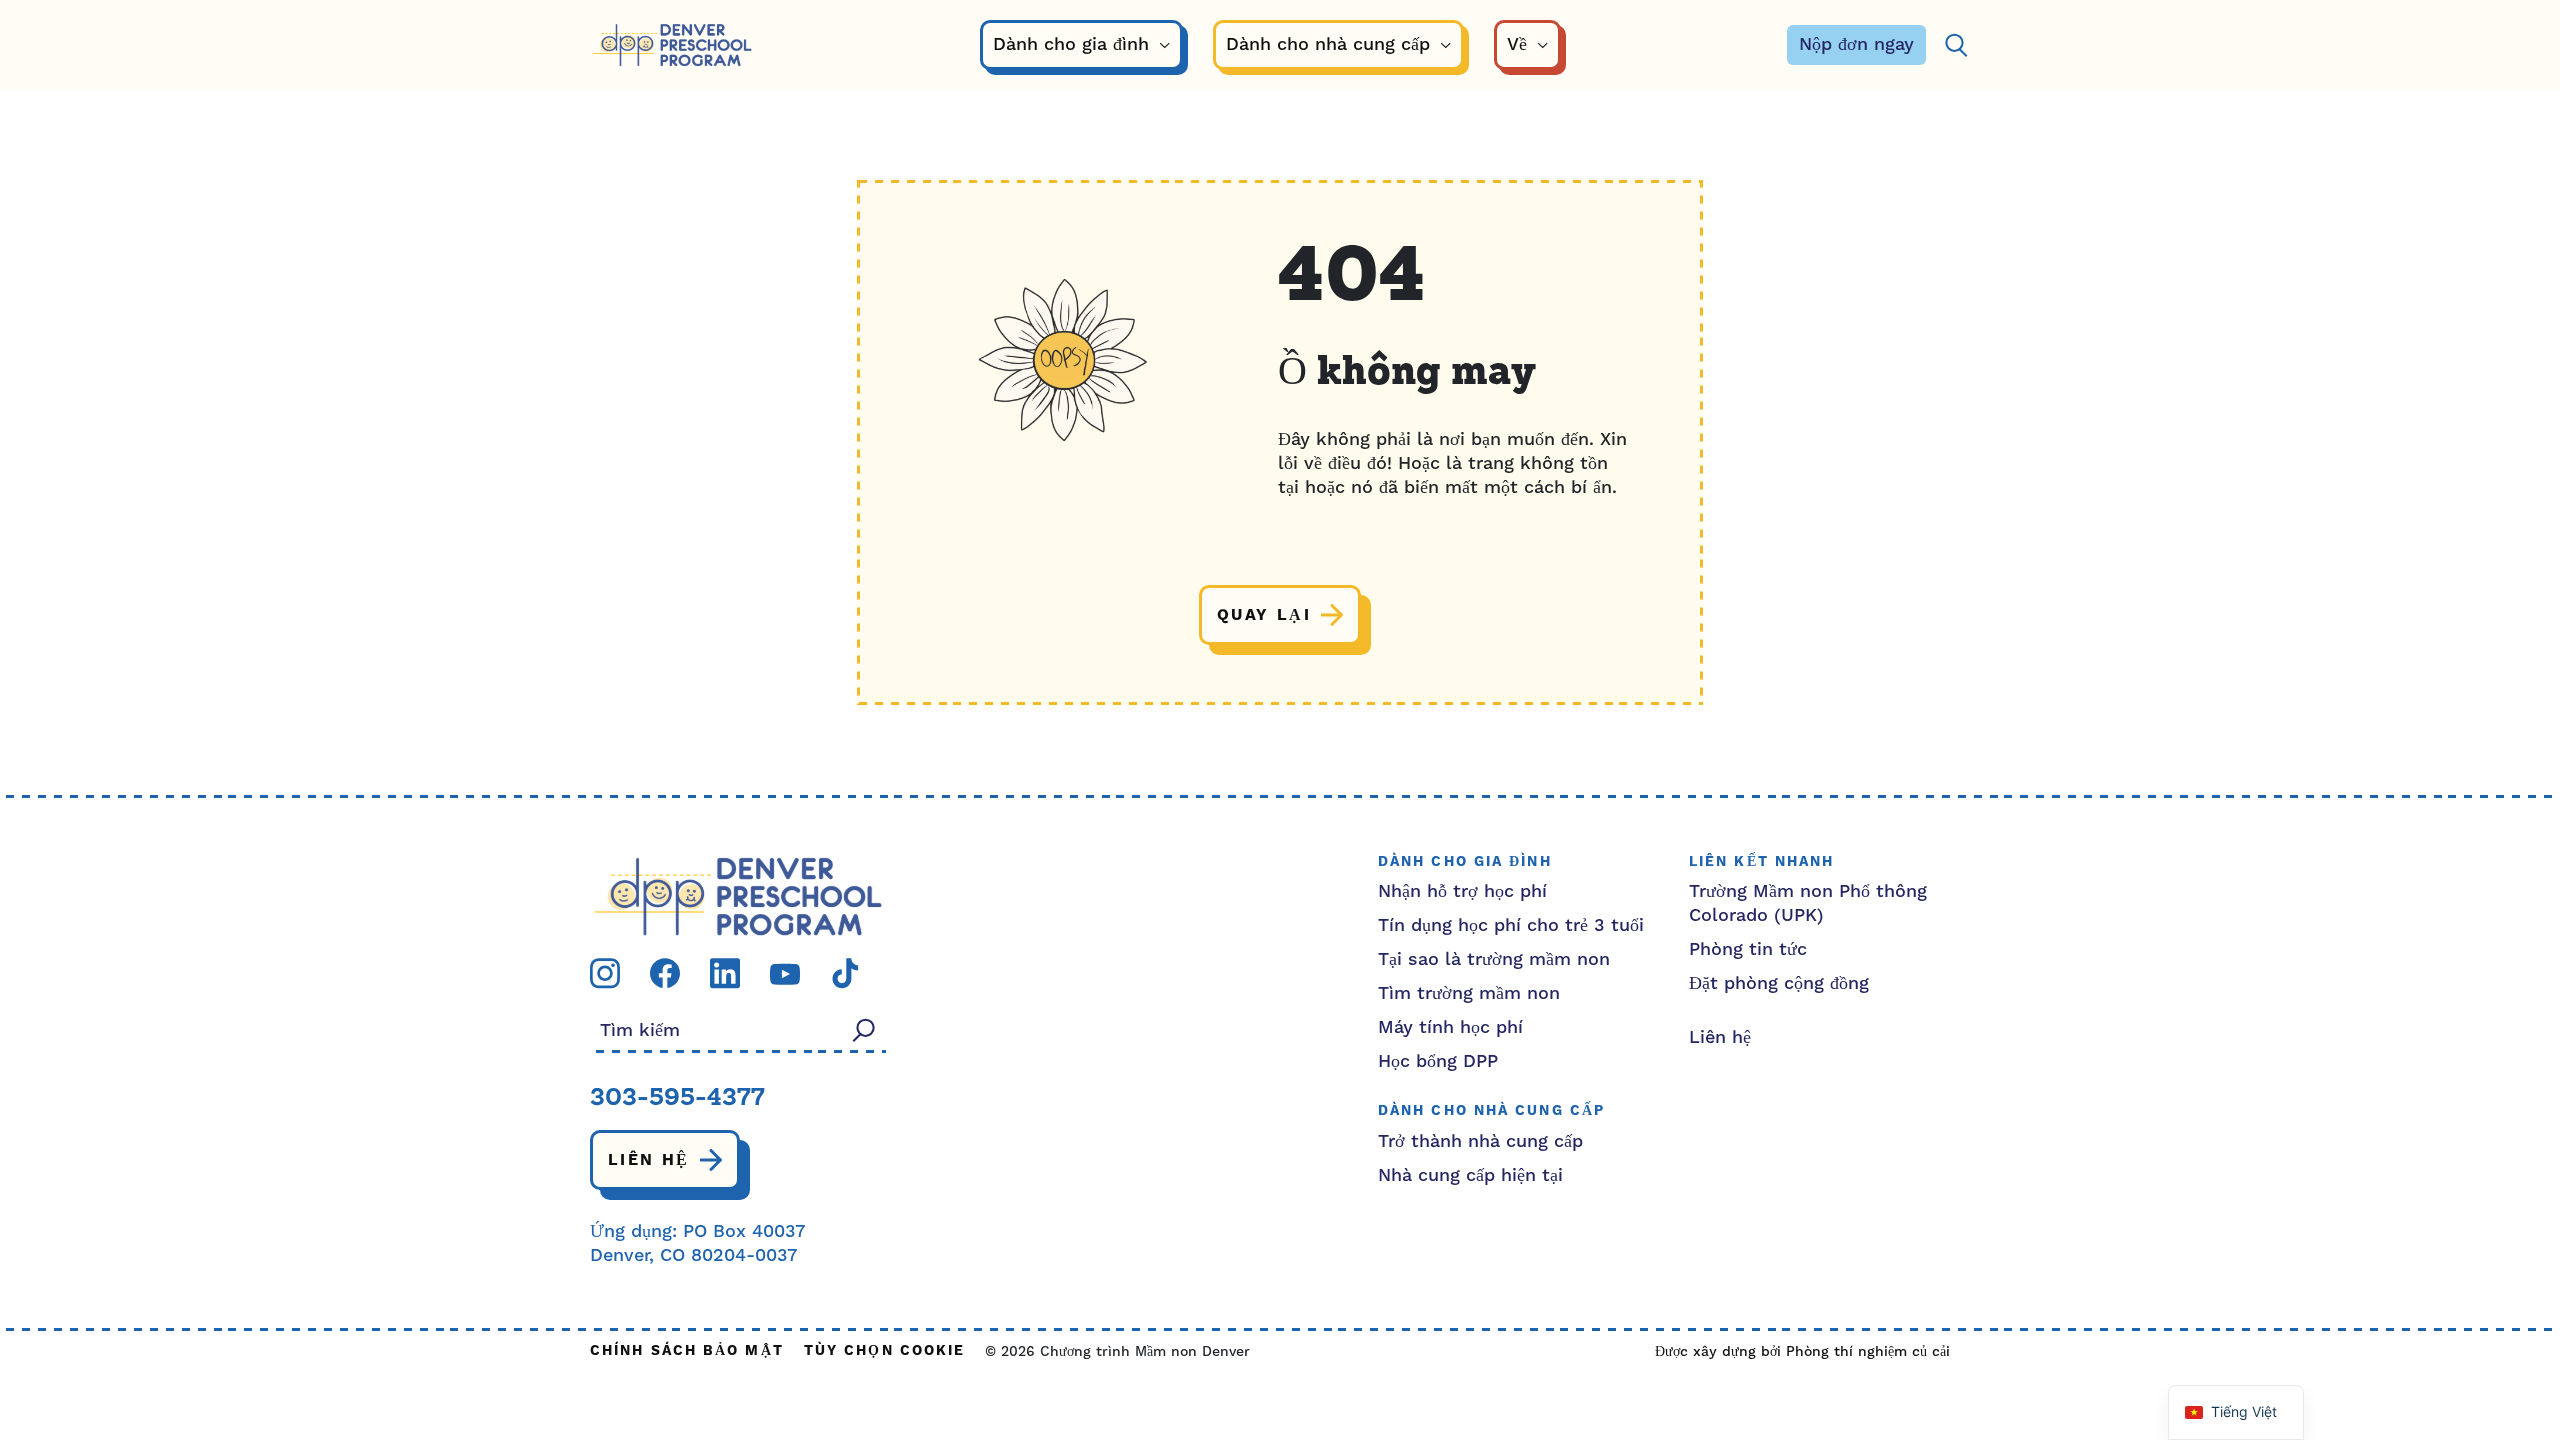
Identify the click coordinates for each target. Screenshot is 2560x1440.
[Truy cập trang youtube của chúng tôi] (785, 973)
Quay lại (1264, 615)
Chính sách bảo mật (687, 1351)
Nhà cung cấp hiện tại (1470, 1175)
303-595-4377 (677, 1099)
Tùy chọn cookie (885, 1351)
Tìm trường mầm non (1469, 993)
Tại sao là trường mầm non (1494, 959)
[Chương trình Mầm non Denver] (672, 45)
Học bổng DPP (1438, 1061)
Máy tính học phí (1450, 1027)
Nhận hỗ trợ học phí (1462, 891)
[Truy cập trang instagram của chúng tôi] (605, 972)
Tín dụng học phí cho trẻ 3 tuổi (1511, 925)
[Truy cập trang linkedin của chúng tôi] (725, 972)
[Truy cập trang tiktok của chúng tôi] (845, 972)
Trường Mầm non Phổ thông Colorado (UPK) (1808, 903)
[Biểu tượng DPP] (738, 895)
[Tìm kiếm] (1956, 45)
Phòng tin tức (1748, 949)
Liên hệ (649, 1160)
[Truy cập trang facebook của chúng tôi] (665, 972)
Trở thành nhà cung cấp (1480, 1141)
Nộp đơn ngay (1856, 44)
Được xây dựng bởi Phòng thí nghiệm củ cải (1802, 1352)
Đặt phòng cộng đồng (1779, 983)
